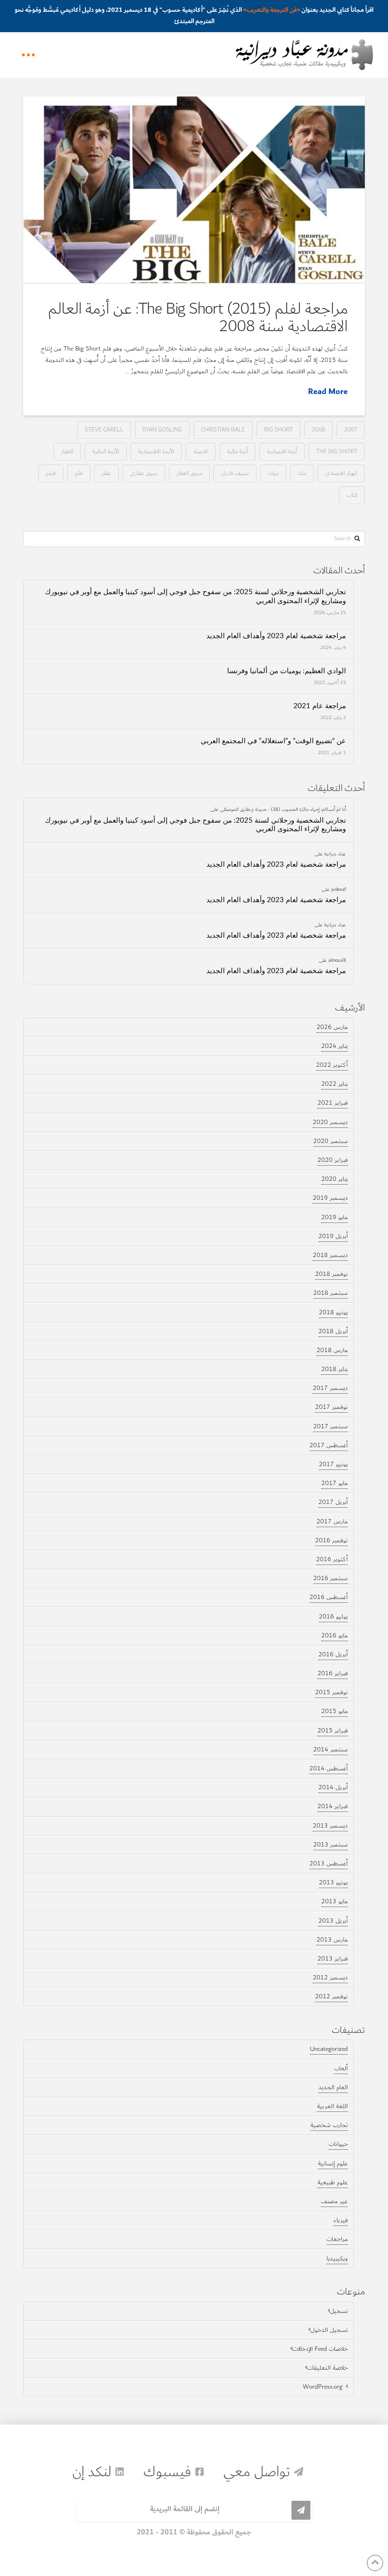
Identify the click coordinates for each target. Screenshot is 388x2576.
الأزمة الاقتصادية (156, 451)
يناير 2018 (335, 1369)
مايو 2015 (335, 1711)
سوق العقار (189, 473)
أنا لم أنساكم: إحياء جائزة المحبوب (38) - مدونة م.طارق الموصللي (283, 809)
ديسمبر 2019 (330, 1198)
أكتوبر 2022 (332, 1065)
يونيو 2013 (333, 1882)
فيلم (51, 473)
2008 (318, 429)
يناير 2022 (335, 1084)
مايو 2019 (335, 1217)
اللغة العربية (332, 2106)
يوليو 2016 (333, 1617)
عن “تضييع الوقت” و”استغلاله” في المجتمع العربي (273, 741)
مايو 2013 (335, 1901)
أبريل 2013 (333, 1921)
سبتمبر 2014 (331, 1750)
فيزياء (341, 2220)
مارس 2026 (332, 1027)
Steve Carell (104, 429)
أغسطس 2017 (329, 1445)
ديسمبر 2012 (330, 1978)
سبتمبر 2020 (331, 1141)
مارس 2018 (332, 1350)
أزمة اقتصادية (282, 451)
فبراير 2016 (333, 1673)
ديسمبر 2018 (330, 1255)
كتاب (352, 495)
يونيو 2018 (333, 1312)
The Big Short (337, 451)
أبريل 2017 (333, 1502)
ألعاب (341, 2068)
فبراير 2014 (333, 1806)
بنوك (273, 473)
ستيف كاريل (235, 473)
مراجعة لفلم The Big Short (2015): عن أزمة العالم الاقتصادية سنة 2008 (198, 317)
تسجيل (339, 2311)
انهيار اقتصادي (341, 473)
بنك (302, 473)
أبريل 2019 (333, 1236)
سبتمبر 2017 (331, 1426)
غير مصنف (334, 2201)
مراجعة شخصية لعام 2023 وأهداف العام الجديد (276, 636)
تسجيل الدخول (329, 2330)
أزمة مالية (238, 451)
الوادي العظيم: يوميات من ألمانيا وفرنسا (287, 671)
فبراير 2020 (333, 1160)
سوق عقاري (144, 473)
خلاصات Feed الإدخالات (320, 2349)
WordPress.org (323, 2387)
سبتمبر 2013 (331, 1845)
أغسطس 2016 (329, 1597)
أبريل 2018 (333, 1331)
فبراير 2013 (333, 1959)
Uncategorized (329, 2049)
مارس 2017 (332, 1521)
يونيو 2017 (333, 1464)
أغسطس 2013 (329, 1864)
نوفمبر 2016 (331, 1540)
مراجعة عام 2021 (320, 706)
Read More (328, 392)
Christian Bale (223, 429)
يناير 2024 (335, 1046)
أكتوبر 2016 (332, 1559)
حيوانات (338, 2144)
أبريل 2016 (333, 1654)
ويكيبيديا (337, 2259)
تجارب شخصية (329, 2125)
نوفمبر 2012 (331, 1996)
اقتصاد (201, 451)
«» (272, 10)
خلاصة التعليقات (327, 2368)
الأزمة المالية (106, 451)
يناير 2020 (335, 1179)
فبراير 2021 (333, 1103)
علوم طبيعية (333, 2182)
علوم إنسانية (333, 2163)
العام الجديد (333, 2087)
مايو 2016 (335, 1635)
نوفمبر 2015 (331, 1692)
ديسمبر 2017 (330, 1388)
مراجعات (337, 2239)
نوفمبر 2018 (331, 1274)
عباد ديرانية (335, 853)
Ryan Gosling (162, 429)
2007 (351, 429)
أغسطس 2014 (329, 1768)
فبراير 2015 (333, 1731)
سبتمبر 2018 (331, 1293)
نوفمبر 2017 (331, 1407)
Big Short (278, 429)
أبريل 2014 (333, 1787)
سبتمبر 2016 (331, 1578)
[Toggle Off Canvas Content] (28, 55)
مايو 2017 (335, 1483)
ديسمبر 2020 (330, 1122)
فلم (79, 473)
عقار (106, 473)
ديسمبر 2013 (330, 1826)
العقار (67, 451)
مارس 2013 (332, 1940)
